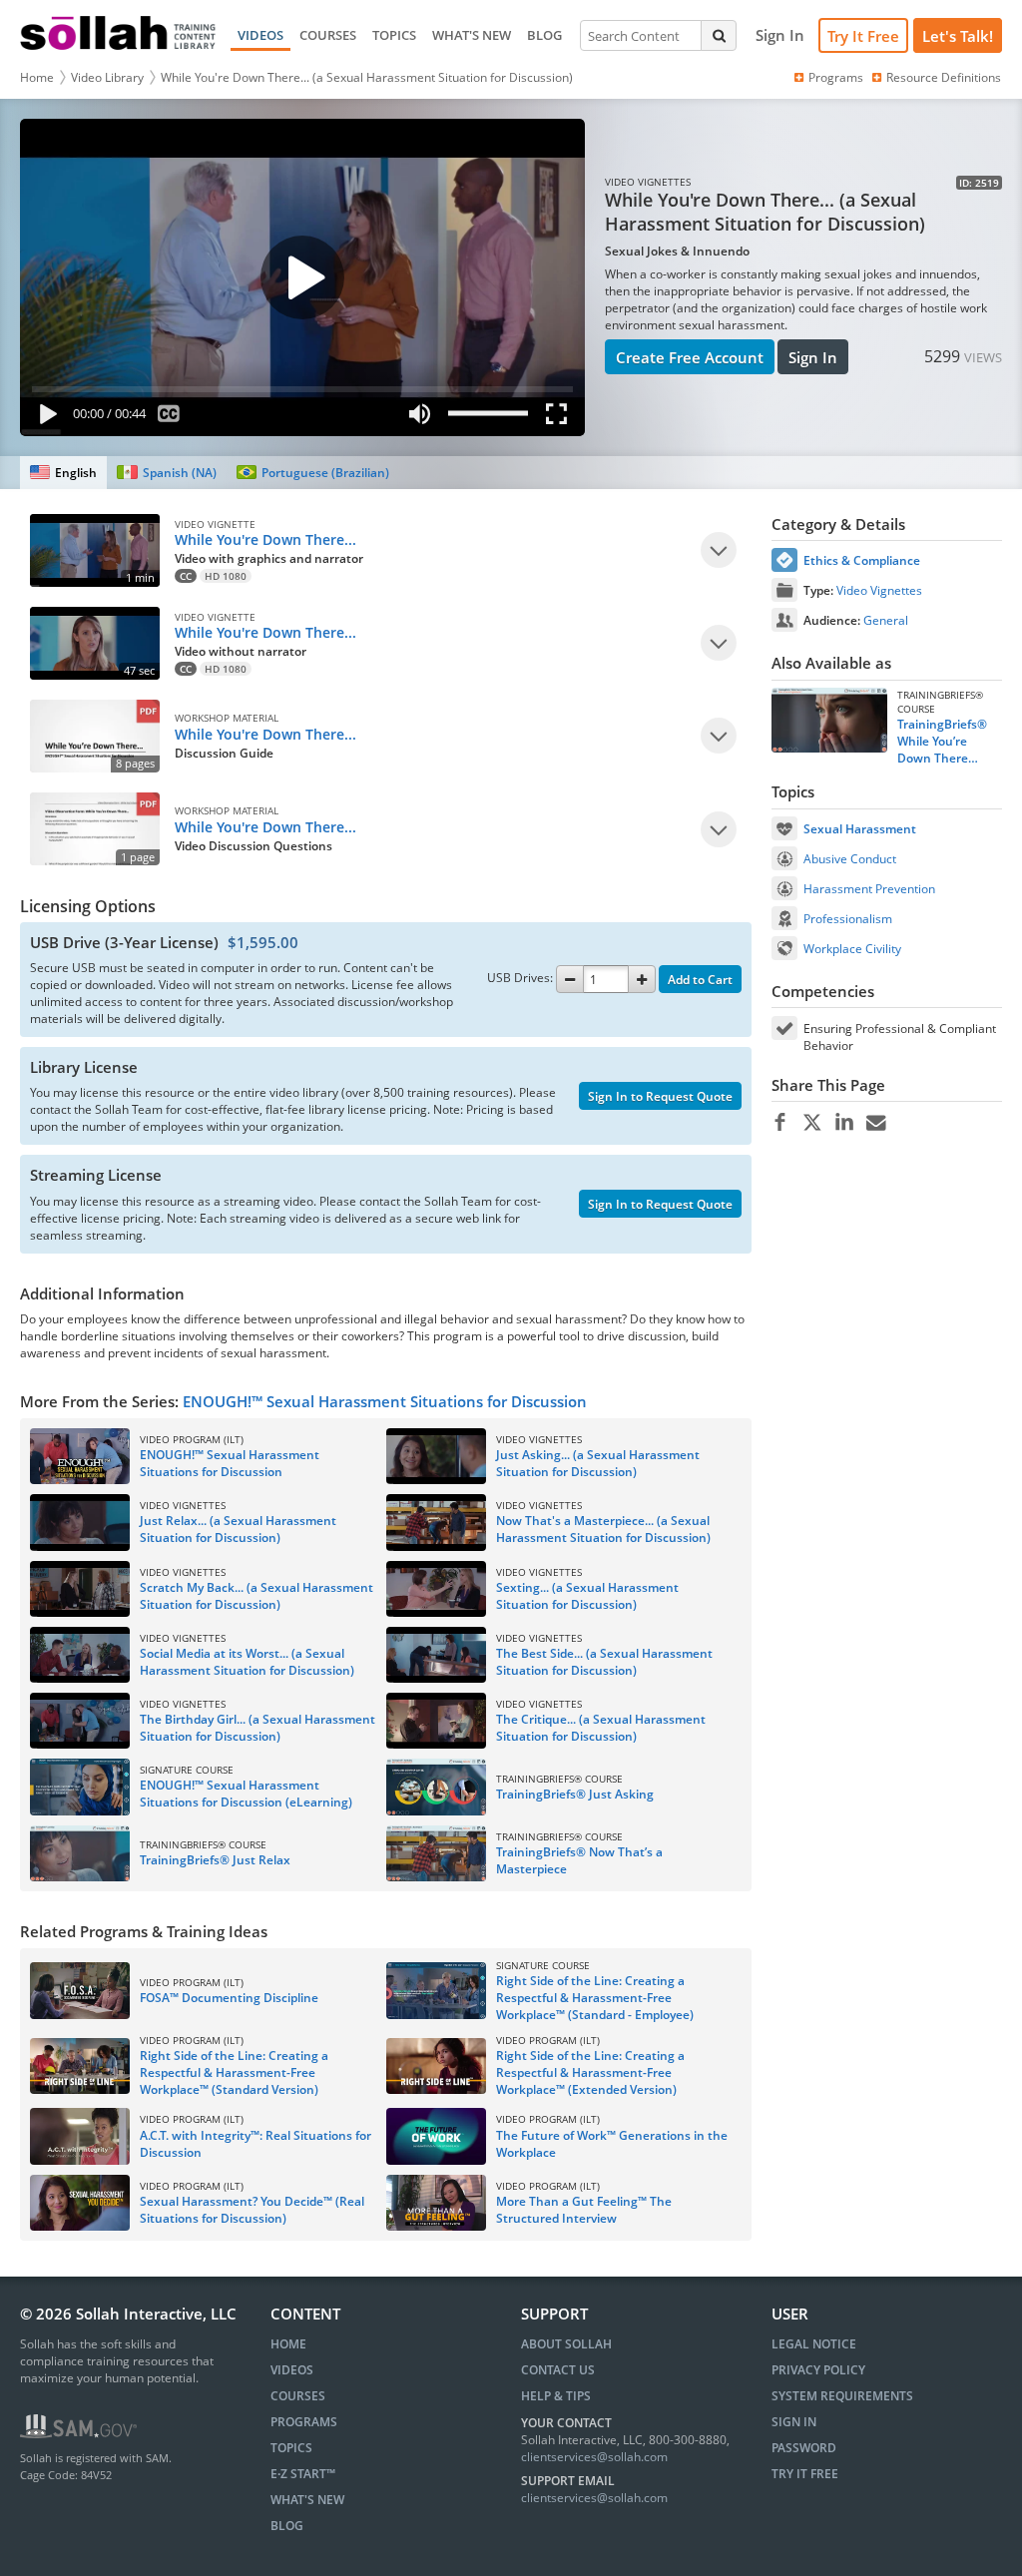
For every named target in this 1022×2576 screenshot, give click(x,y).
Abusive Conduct (850, 859)
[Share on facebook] (780, 1123)
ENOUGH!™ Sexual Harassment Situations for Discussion (385, 1401)
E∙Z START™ (303, 2474)
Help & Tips (556, 2396)
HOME (288, 2344)
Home (37, 77)
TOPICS (394, 35)
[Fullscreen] (561, 418)
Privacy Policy (818, 2370)
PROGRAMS (304, 2422)
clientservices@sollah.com (594, 2457)
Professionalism (848, 919)
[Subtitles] (169, 418)
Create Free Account (690, 357)
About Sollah (566, 2344)
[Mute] (420, 418)
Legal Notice (814, 2344)
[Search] (719, 35)
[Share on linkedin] (844, 1123)
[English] (63, 473)
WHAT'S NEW (472, 35)
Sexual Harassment (860, 829)
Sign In (813, 357)
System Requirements (842, 2396)
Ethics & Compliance (862, 560)
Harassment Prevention (869, 889)
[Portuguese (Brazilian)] (313, 473)
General (886, 620)
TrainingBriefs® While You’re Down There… (942, 741)
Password (804, 2448)
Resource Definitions (944, 77)
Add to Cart (700, 980)
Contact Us (558, 2370)
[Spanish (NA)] (166, 473)
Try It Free (863, 36)
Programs (836, 77)
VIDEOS (260, 35)
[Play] (44, 418)
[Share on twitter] (812, 1123)
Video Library (107, 77)
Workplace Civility (852, 949)
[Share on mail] (876, 1123)
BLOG (544, 35)
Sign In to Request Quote (660, 1096)
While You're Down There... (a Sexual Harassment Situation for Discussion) (367, 77)
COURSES (328, 35)
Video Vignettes (879, 590)
